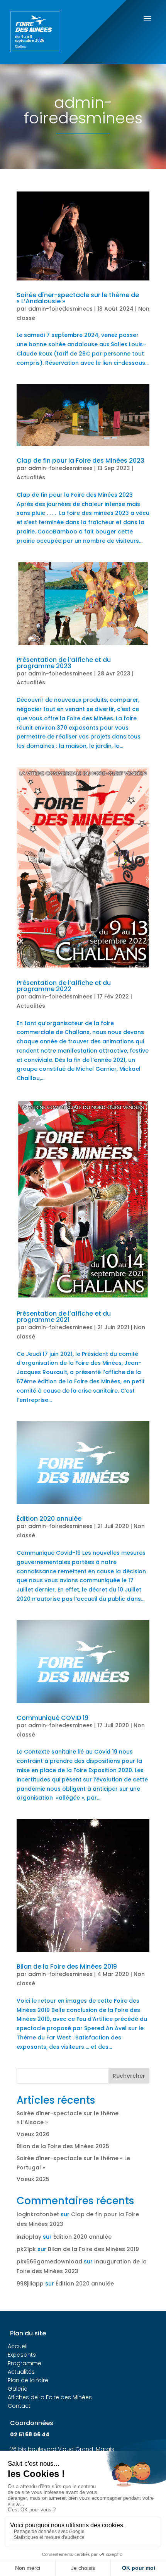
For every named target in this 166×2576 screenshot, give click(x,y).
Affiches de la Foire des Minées (50, 2397)
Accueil (18, 2346)
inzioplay (29, 2237)
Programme (25, 2363)
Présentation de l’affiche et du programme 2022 (64, 986)
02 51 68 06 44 (30, 2434)
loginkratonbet (38, 2214)
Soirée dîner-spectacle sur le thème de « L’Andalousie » (78, 298)
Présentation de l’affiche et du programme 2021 (64, 1317)
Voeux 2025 (33, 2179)
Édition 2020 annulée (49, 1519)
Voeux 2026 (33, 2134)
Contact (19, 2406)
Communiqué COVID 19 (53, 1718)
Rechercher (129, 2076)
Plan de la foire (28, 2380)
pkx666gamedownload (49, 2261)
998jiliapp (30, 2284)
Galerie (18, 2389)
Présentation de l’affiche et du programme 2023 (64, 663)
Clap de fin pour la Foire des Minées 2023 (80, 461)
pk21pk (26, 2249)
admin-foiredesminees (60, 309)
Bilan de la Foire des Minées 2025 (63, 2146)
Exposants (22, 2355)
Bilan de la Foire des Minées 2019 (67, 1967)
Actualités (31, 477)
